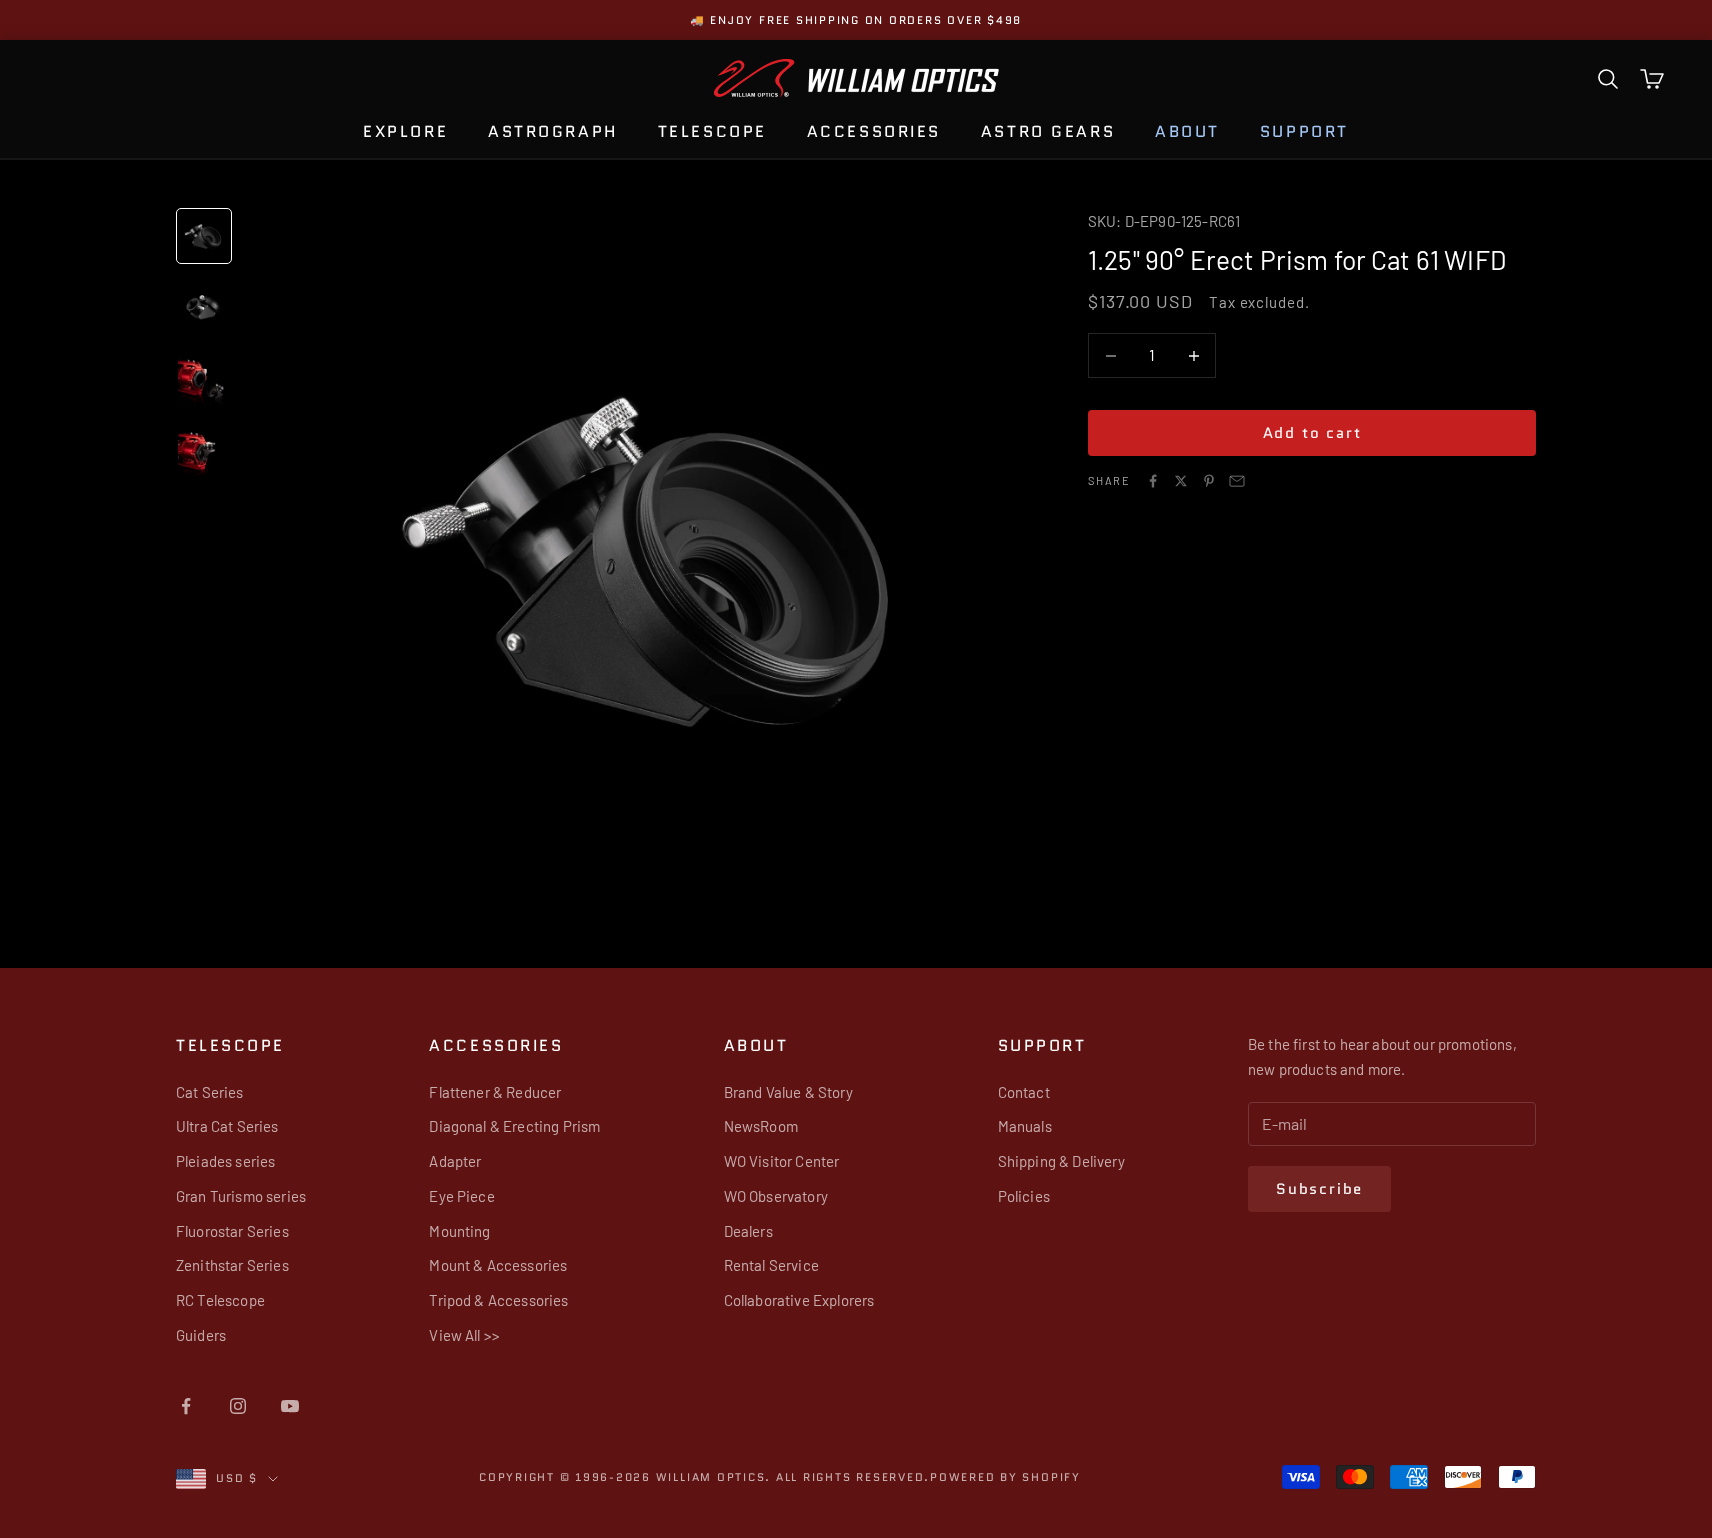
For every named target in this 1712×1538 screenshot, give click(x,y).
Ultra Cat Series (227, 1126)
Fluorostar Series (232, 1231)
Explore (405, 131)
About (1187, 131)
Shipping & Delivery (1061, 1161)
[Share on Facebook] (1153, 481)
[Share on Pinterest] (1209, 481)
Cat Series (210, 1092)
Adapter (455, 1161)
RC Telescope (220, 1300)
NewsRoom (761, 1126)
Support (1304, 131)
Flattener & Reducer (495, 1092)
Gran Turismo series (241, 1196)
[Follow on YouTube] (290, 1406)
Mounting (459, 1231)
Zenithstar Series (232, 1265)
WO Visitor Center (782, 1161)
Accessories (874, 131)
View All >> (464, 1335)
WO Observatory (776, 1196)
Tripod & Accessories (498, 1300)
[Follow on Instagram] (238, 1406)
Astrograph (553, 131)
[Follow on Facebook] (186, 1406)
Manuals (1025, 1126)
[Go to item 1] (204, 236)
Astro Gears (1048, 131)
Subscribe (1319, 1189)
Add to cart (1312, 433)
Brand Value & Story (788, 1092)
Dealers (748, 1231)
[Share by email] (1237, 481)
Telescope (712, 131)
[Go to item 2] (204, 308)
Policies (1024, 1196)
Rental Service (771, 1265)
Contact (1024, 1092)
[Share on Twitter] (1181, 481)
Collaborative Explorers (799, 1300)
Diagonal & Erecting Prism (514, 1126)
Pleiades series (225, 1161)
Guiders (201, 1335)
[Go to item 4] (204, 452)
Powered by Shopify (1005, 1477)
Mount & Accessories (498, 1265)
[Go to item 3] (204, 380)
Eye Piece (461, 1196)
